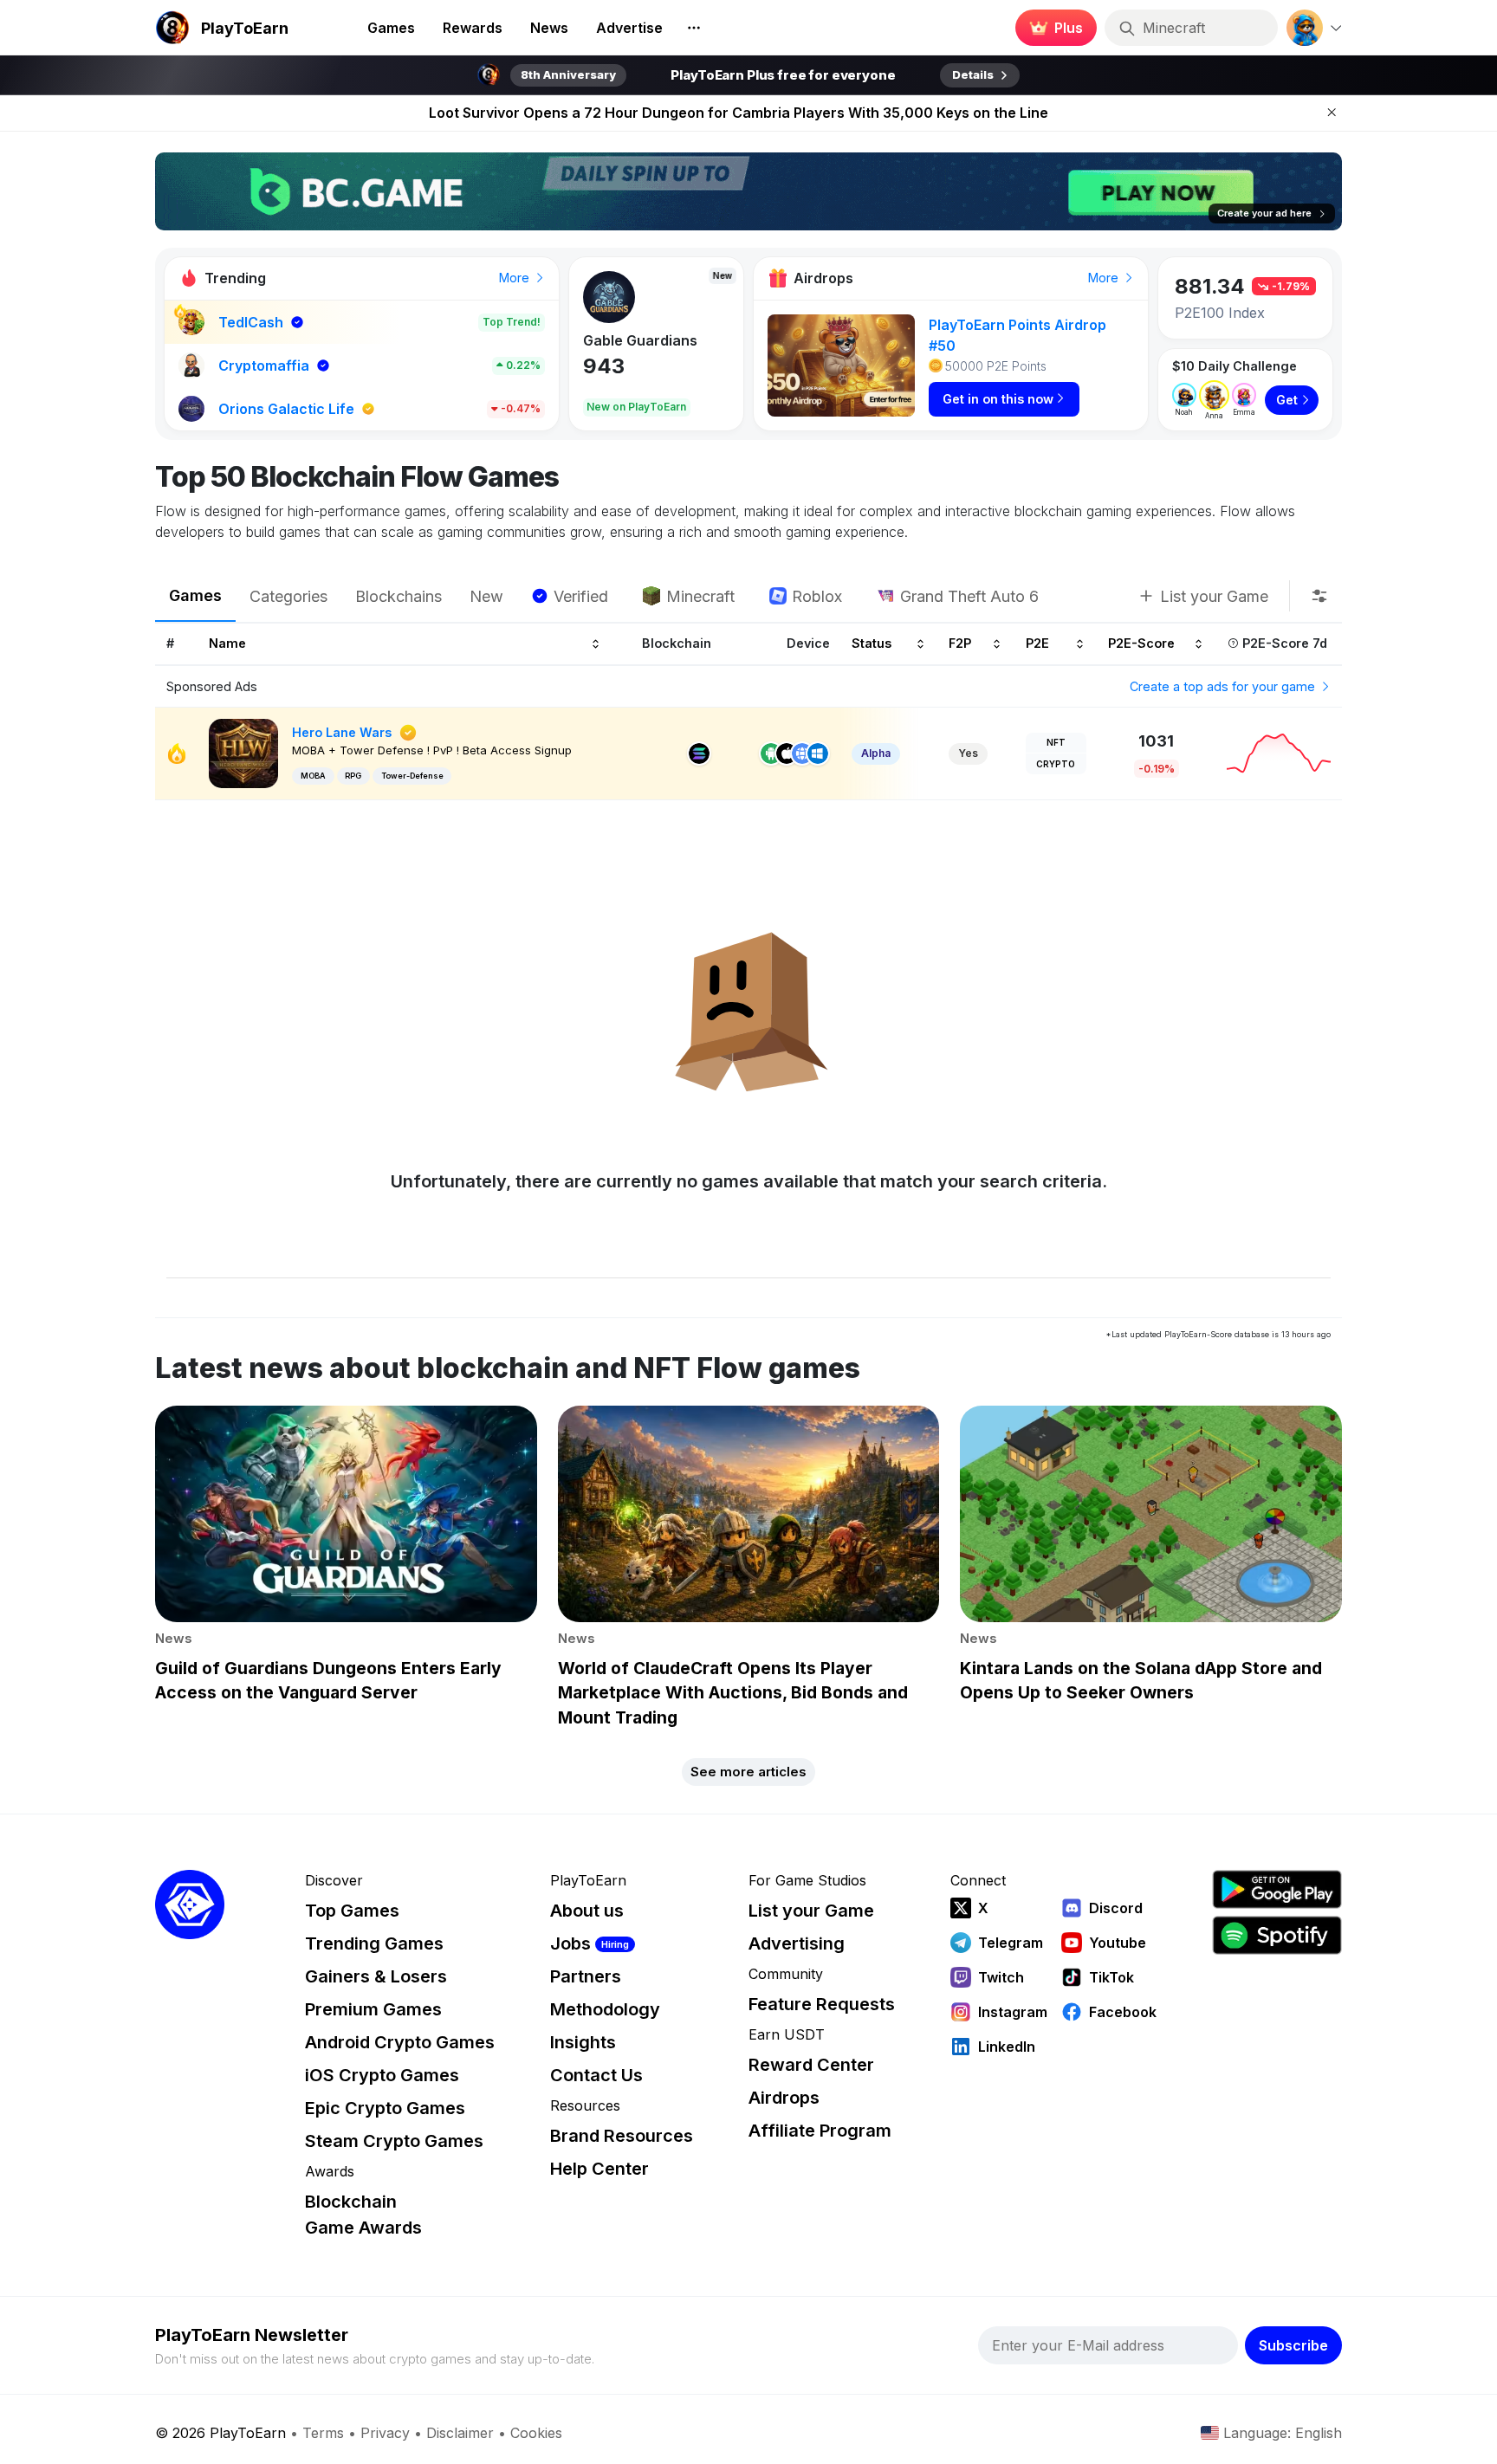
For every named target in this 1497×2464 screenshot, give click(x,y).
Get (1287, 400)
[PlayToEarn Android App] (1277, 1889)
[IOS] (787, 753)
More (516, 278)
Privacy (385, 2433)
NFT (1056, 742)
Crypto (1056, 764)
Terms (323, 2433)
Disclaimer (460, 2433)
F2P (960, 644)
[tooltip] (1319, 596)
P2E (1037, 644)
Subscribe (1293, 2345)
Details (973, 74)
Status (872, 644)
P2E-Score (1141, 644)
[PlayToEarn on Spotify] (1277, 1935)
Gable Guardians (640, 340)
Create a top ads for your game (1224, 686)
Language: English (1283, 2433)
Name (227, 644)
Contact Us (596, 2075)
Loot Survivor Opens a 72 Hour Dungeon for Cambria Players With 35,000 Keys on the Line (739, 113)
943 (604, 366)
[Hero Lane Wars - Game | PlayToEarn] (243, 752)
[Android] (771, 753)
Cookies (536, 2433)
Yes (968, 753)
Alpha (876, 753)
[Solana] (699, 753)
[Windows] (818, 753)
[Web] (802, 753)
